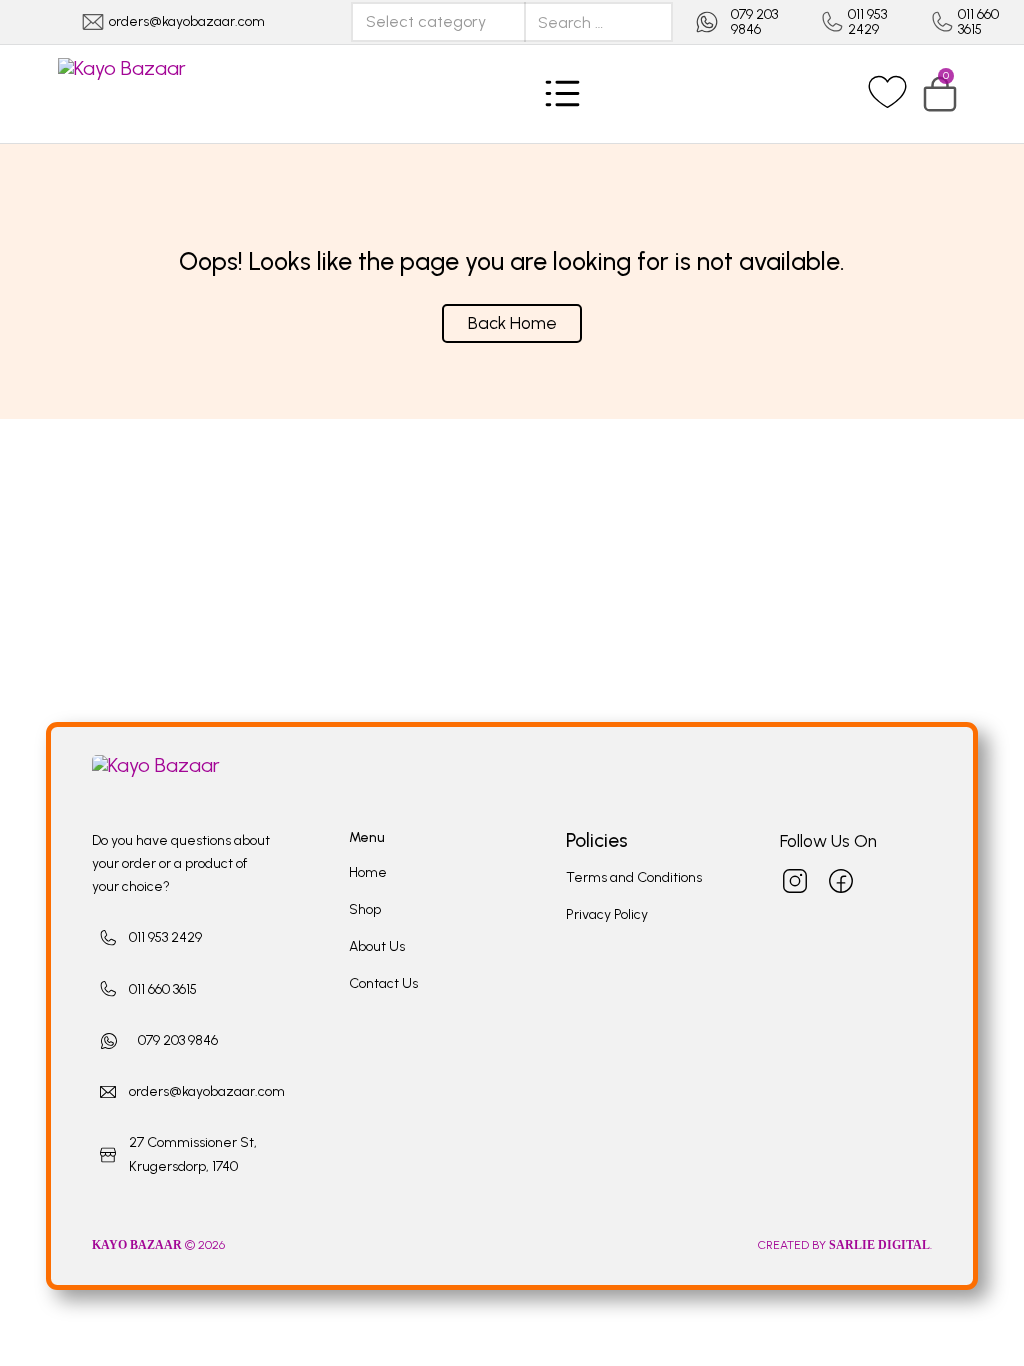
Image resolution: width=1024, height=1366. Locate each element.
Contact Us (383, 983)
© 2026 (160, 1245)
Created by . (845, 1245)
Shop (365, 909)
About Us (377, 946)
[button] (940, 94)
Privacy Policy (607, 914)
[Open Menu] (562, 93)
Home (368, 872)
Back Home (512, 323)
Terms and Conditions (634, 877)
